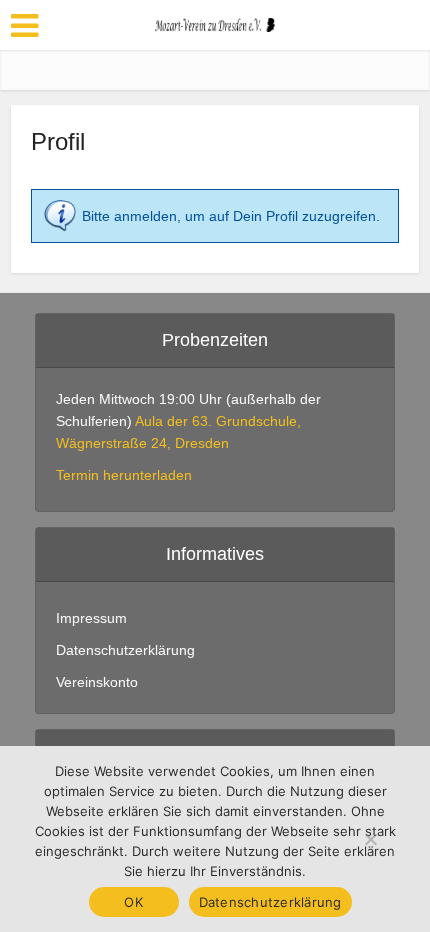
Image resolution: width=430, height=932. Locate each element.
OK (133, 902)
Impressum (91, 618)
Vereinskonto (97, 682)
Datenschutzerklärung (125, 650)
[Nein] (370, 839)
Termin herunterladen (124, 475)
